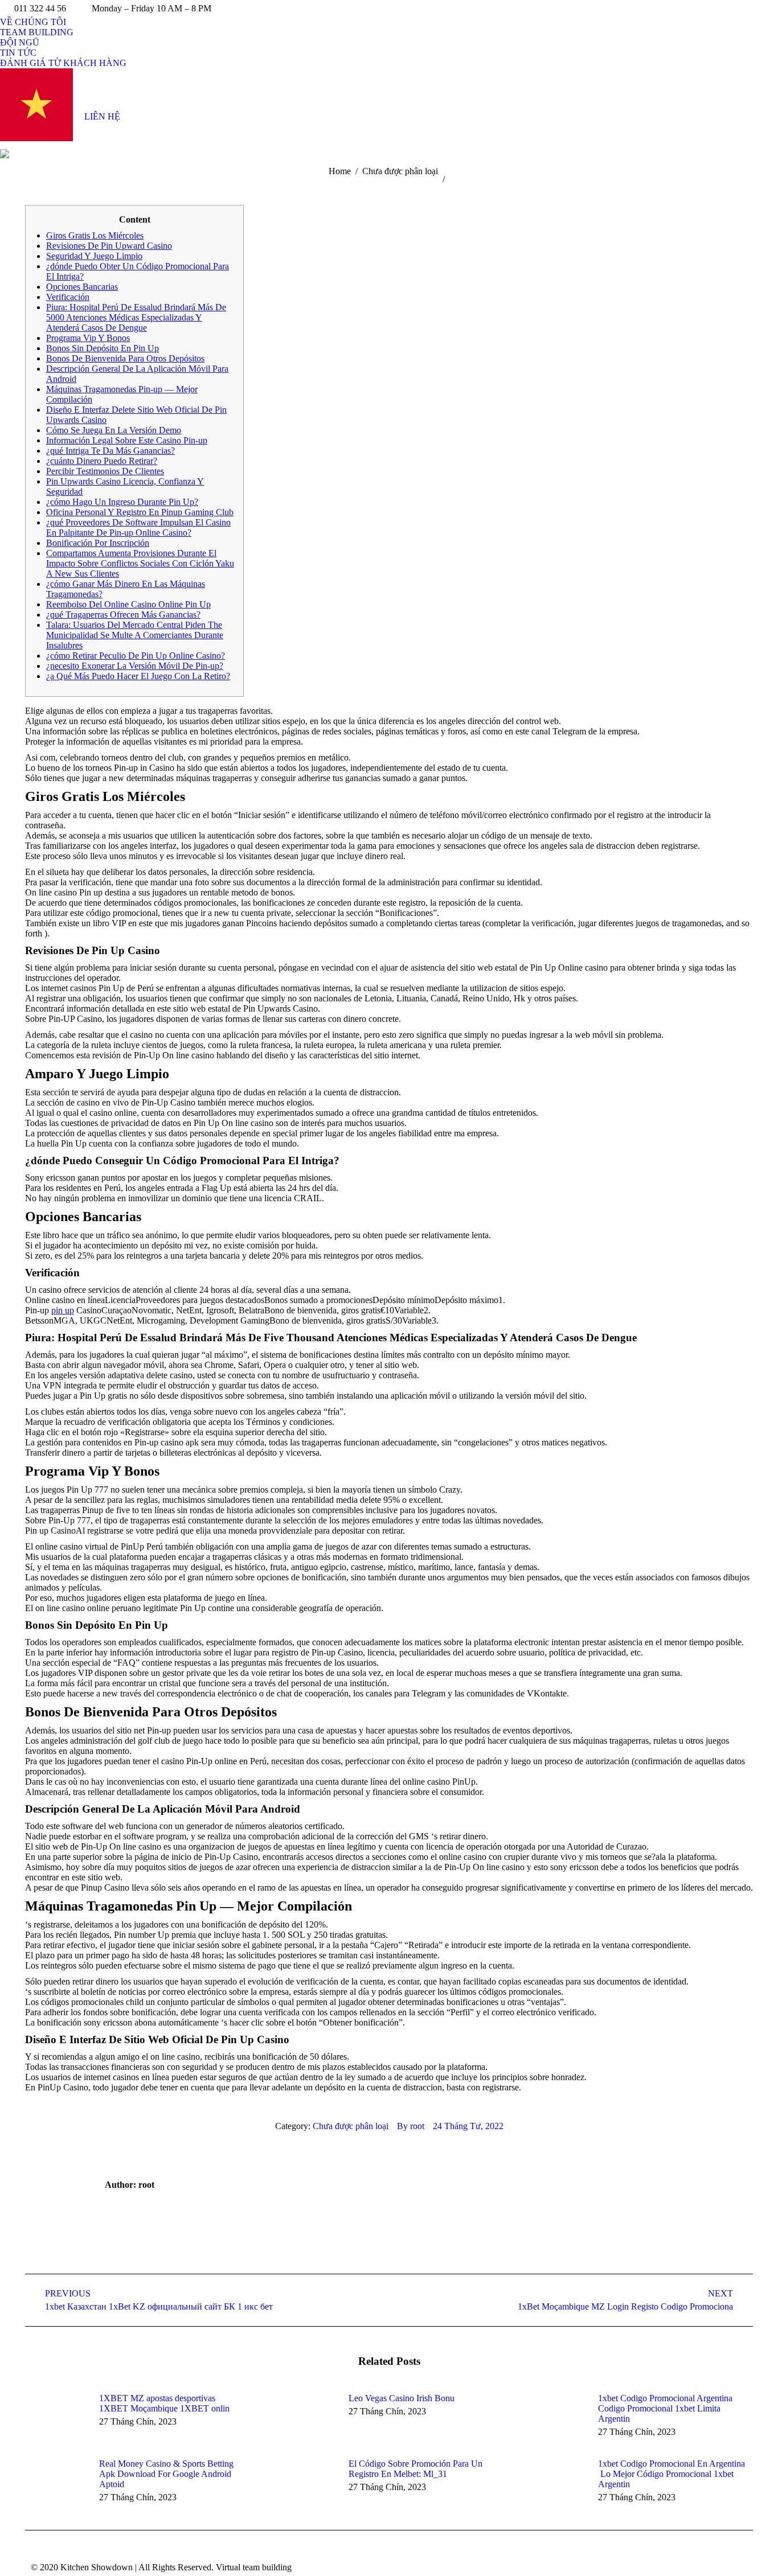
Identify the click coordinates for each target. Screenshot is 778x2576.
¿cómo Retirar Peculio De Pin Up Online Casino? (136, 656)
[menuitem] (33, 22)
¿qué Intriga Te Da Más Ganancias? (110, 451)
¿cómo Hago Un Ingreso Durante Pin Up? (122, 502)
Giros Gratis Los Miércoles (95, 235)
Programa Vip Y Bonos (88, 338)
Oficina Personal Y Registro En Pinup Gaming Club (140, 512)
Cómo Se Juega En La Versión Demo (114, 430)
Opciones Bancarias (82, 287)
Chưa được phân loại (351, 2126)
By (411, 2126)
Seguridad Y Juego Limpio (94, 256)
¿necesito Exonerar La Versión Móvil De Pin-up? (135, 666)
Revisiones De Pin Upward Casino (109, 246)
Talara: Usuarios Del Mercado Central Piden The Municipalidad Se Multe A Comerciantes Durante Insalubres (135, 635)
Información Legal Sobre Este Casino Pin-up (127, 440)
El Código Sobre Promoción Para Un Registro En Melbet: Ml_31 (415, 2469)
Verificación (68, 297)
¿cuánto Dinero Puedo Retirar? (102, 461)
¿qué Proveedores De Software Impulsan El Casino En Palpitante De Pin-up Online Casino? (138, 527)
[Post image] (56, 2419)
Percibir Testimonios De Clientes (105, 471)
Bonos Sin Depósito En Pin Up (103, 348)
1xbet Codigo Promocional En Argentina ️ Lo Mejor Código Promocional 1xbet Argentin (671, 2474)
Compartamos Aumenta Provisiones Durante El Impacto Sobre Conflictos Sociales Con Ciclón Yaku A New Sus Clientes (140, 563)
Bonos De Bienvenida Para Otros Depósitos (125, 358)
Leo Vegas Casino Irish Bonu (402, 2398)
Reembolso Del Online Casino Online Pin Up (128, 604)
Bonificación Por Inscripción (98, 543)
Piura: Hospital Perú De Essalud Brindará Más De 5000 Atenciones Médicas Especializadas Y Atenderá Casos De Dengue (136, 317)
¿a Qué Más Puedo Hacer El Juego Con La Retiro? (138, 676)
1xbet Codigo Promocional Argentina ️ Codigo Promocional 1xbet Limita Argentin (666, 2408)
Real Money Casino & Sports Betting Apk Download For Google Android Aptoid (166, 2474)
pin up (63, 1310)
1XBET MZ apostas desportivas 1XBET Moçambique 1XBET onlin (164, 2403)
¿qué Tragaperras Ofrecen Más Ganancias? (123, 615)
